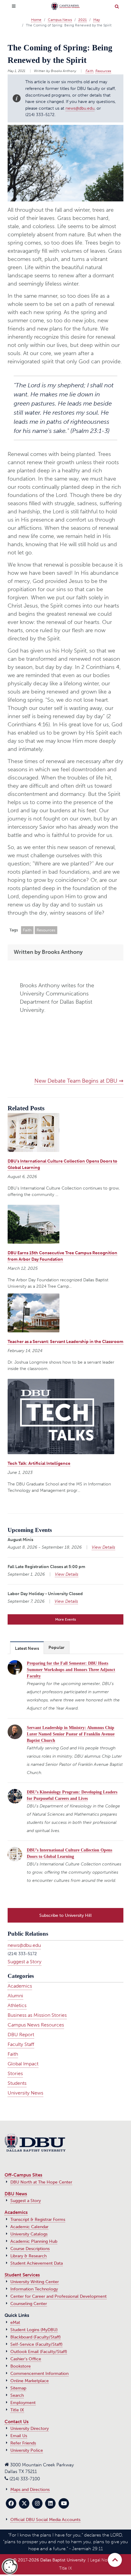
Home (36, 20)
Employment (23, 2403)
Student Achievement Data (37, 2263)
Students (17, 2083)
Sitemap (18, 2388)
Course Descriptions (30, 2249)
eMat (15, 2323)
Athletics (17, 2005)
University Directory (30, 2429)
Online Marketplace (30, 2381)
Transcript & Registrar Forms (38, 2220)
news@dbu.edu (80, 108)
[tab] (27, 1648)
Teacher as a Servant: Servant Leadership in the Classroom (65, 1342)
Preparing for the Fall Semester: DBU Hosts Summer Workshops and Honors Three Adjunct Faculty (71, 1670)
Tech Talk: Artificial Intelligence (39, 1463)
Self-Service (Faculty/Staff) (36, 2344)
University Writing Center (35, 2282)
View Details (103, 1547)
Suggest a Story (25, 1962)
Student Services (22, 2275)
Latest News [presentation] (27, 1648)
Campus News (60, 20)
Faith (90, 71)
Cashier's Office (26, 2359)
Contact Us (17, 2422)
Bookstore (21, 2366)
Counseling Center (29, 2304)
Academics (20, 1986)
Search (17, 2395)
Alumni (15, 1996)
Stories (15, 2073)
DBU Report (21, 2035)
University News (25, 2093)
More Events (65, 1619)
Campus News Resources (36, 2025)
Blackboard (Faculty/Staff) (35, 2337)
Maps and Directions (30, 2490)
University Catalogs (29, 2234)
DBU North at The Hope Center (41, 2182)
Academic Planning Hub (34, 2241)
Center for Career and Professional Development (58, 2296)
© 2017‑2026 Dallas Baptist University (49, 2560)
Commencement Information (39, 2374)
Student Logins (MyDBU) (34, 2330)
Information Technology (34, 2289)
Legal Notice (102, 2560)
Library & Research (28, 2256)
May (97, 20)
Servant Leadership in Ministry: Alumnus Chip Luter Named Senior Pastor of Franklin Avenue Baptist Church (71, 1734)
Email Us (19, 2436)
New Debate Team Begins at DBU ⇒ (79, 1081)
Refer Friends (23, 2443)
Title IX (17, 2410)
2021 (83, 20)
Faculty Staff (21, 2044)
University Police (27, 2450)
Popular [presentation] (57, 1648)
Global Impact (23, 2064)
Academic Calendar (29, 2227)
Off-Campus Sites (23, 2175)
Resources (103, 71)
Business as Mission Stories (37, 2015)
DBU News (16, 2194)
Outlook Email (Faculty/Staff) (39, 2352)
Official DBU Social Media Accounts (45, 2520)
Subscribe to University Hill (65, 1915)
